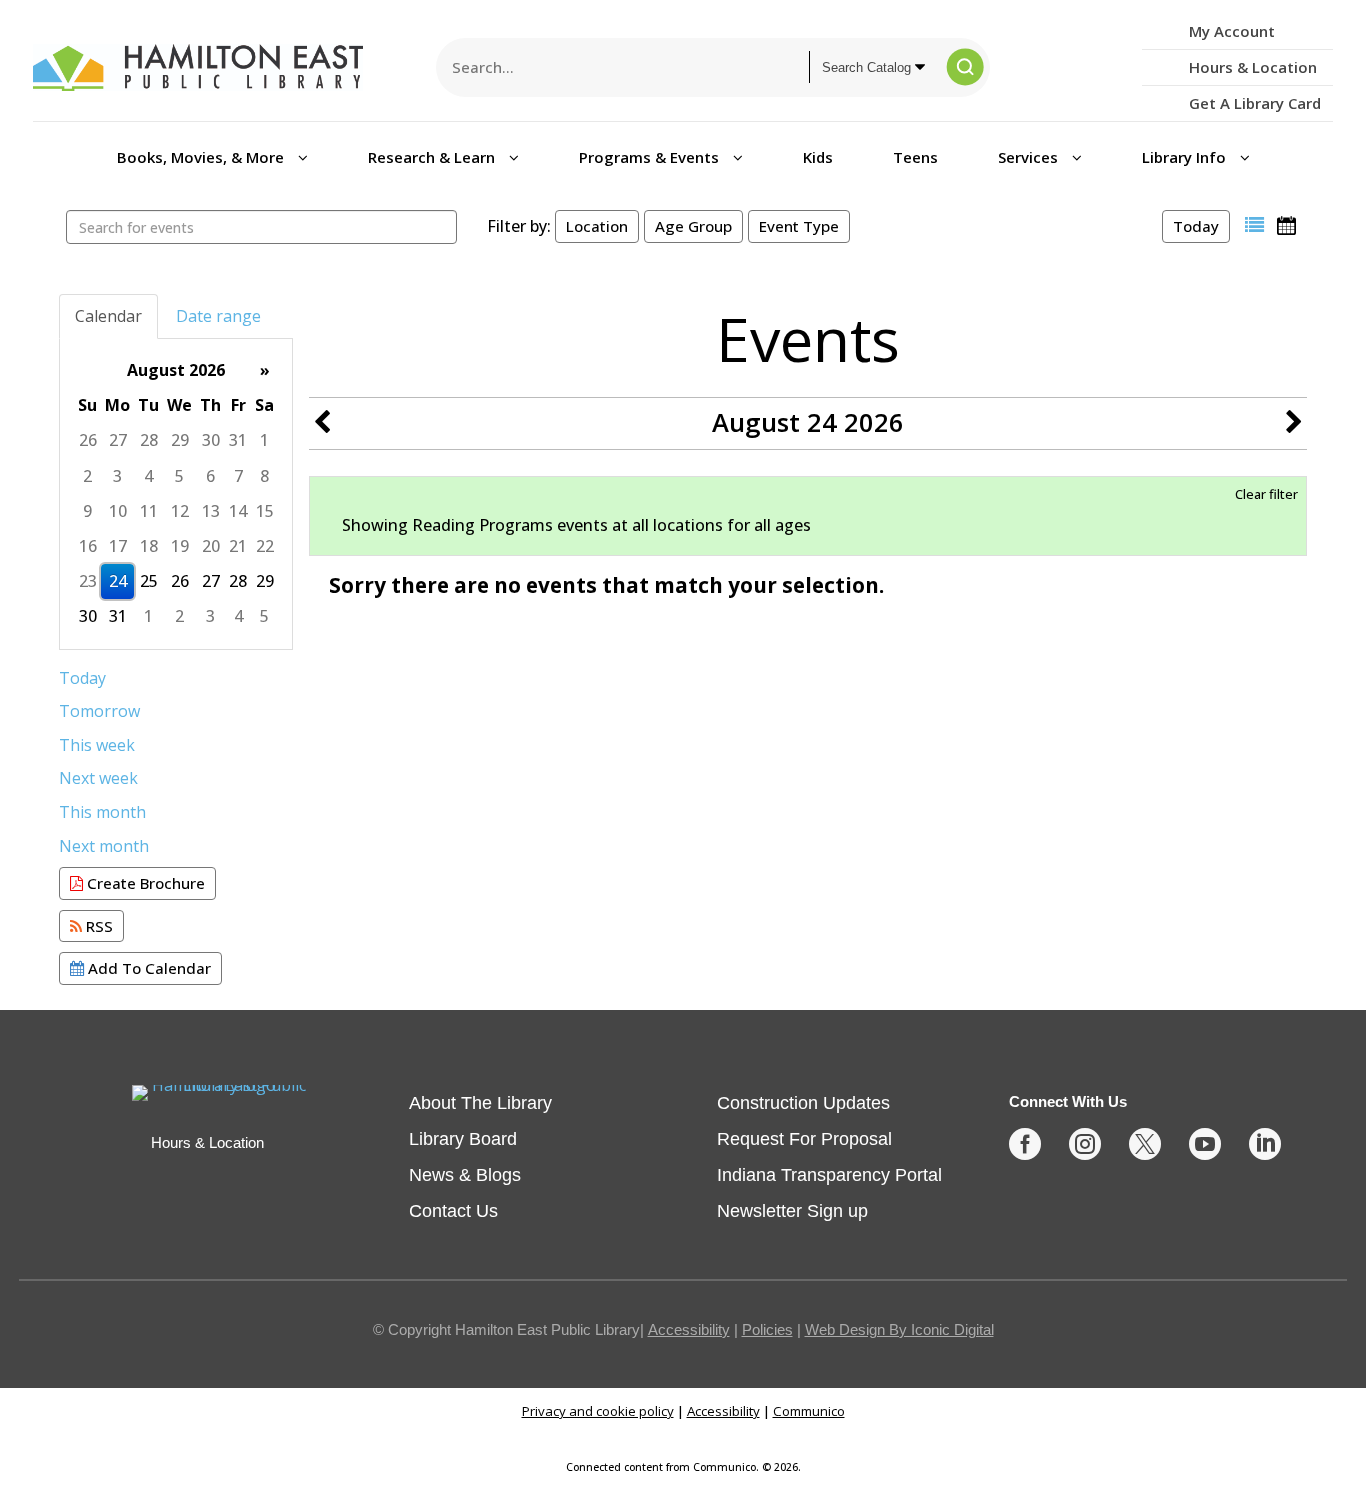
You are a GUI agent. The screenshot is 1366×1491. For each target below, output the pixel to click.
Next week (98, 778)
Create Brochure (144, 883)
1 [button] (264, 440)
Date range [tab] (218, 316)
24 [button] (118, 581)
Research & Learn (433, 157)
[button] (1254, 225)
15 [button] (265, 511)
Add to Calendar (147, 968)
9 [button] (87, 511)
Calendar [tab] (108, 316)
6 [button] (210, 476)
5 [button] (179, 476)
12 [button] (180, 511)
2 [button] (87, 476)
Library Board (463, 1139)
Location (597, 226)
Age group (693, 226)
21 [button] (238, 546)
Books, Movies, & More (202, 157)
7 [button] (238, 476)
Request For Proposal (804, 1139)
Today (1196, 226)
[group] (176, 494)
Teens (915, 157)
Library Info (1186, 157)
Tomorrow (99, 711)
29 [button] (180, 440)
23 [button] (88, 581)
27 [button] (118, 440)
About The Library (480, 1103)
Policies (767, 1329)
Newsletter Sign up (792, 1211)
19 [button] (180, 546)
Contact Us (453, 1211)
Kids (818, 157)
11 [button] (149, 511)
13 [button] (211, 511)
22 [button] (265, 546)
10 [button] (118, 511)
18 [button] (149, 546)
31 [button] (238, 440)
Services (1030, 157)
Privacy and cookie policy (598, 1411)
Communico (809, 1411)
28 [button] (149, 440)
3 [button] (117, 476)
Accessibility (689, 1329)
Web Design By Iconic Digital (899, 1329)
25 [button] (149, 581)
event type (799, 226)
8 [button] (264, 476)
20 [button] (211, 546)
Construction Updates (803, 1103)
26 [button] (88, 440)
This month (102, 812)
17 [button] (118, 546)
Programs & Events (651, 157)
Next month (104, 846)
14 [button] (238, 511)
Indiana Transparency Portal (829, 1175)
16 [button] (88, 546)
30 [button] (211, 440)
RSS (97, 926)
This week (97, 745)
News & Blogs (465, 1175)
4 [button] (148, 476)
